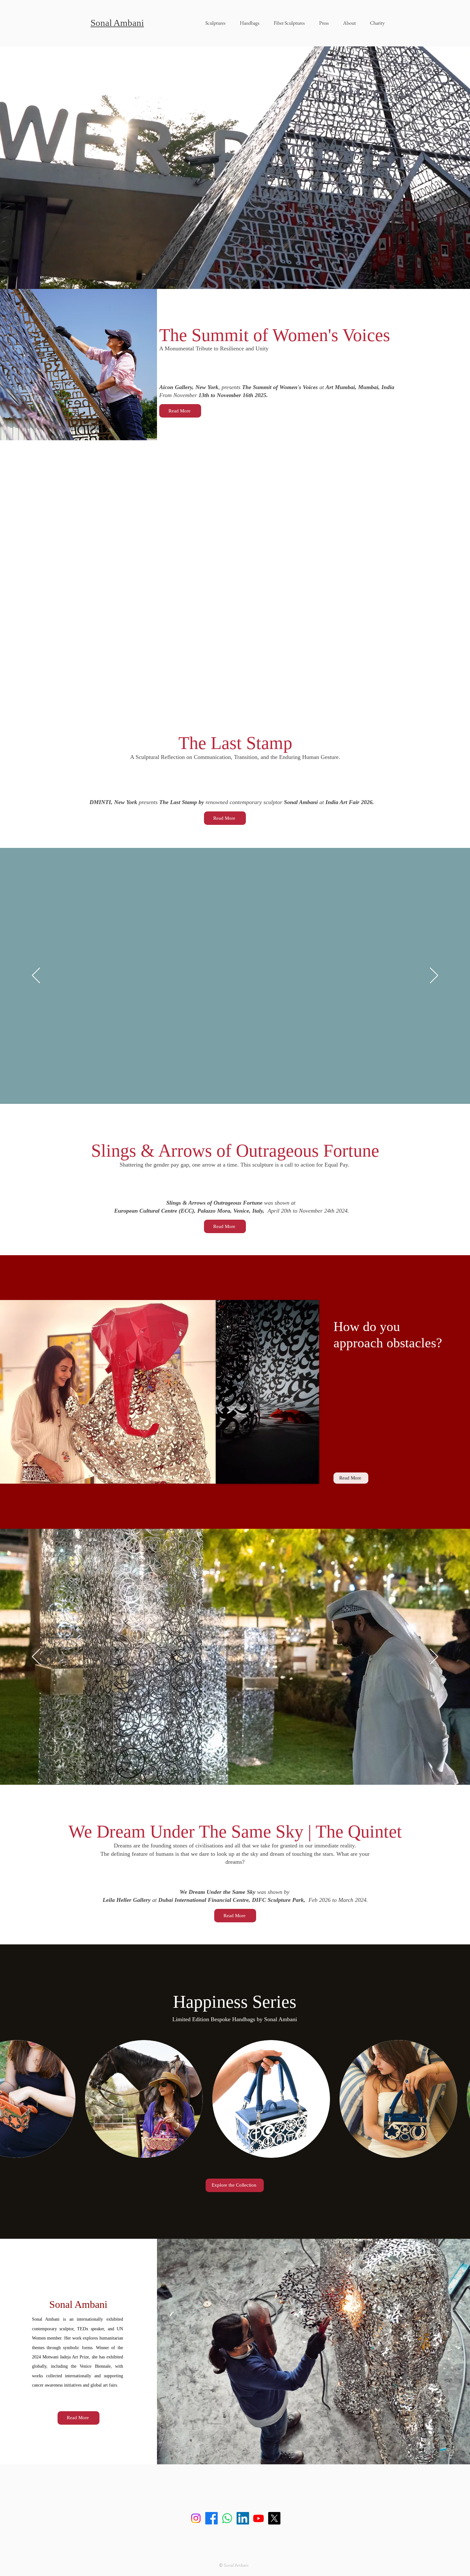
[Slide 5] (90, 1476)
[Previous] (36, 568)
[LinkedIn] (243, 2518)
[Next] (434, 568)
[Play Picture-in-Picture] (300, 1475)
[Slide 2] (104, 1476)
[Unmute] (235, 1475)
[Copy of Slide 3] (119, 1476)
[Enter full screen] (310, 1475)
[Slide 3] (112, 1476)
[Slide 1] (97, 1476)
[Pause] (224, 1475)
